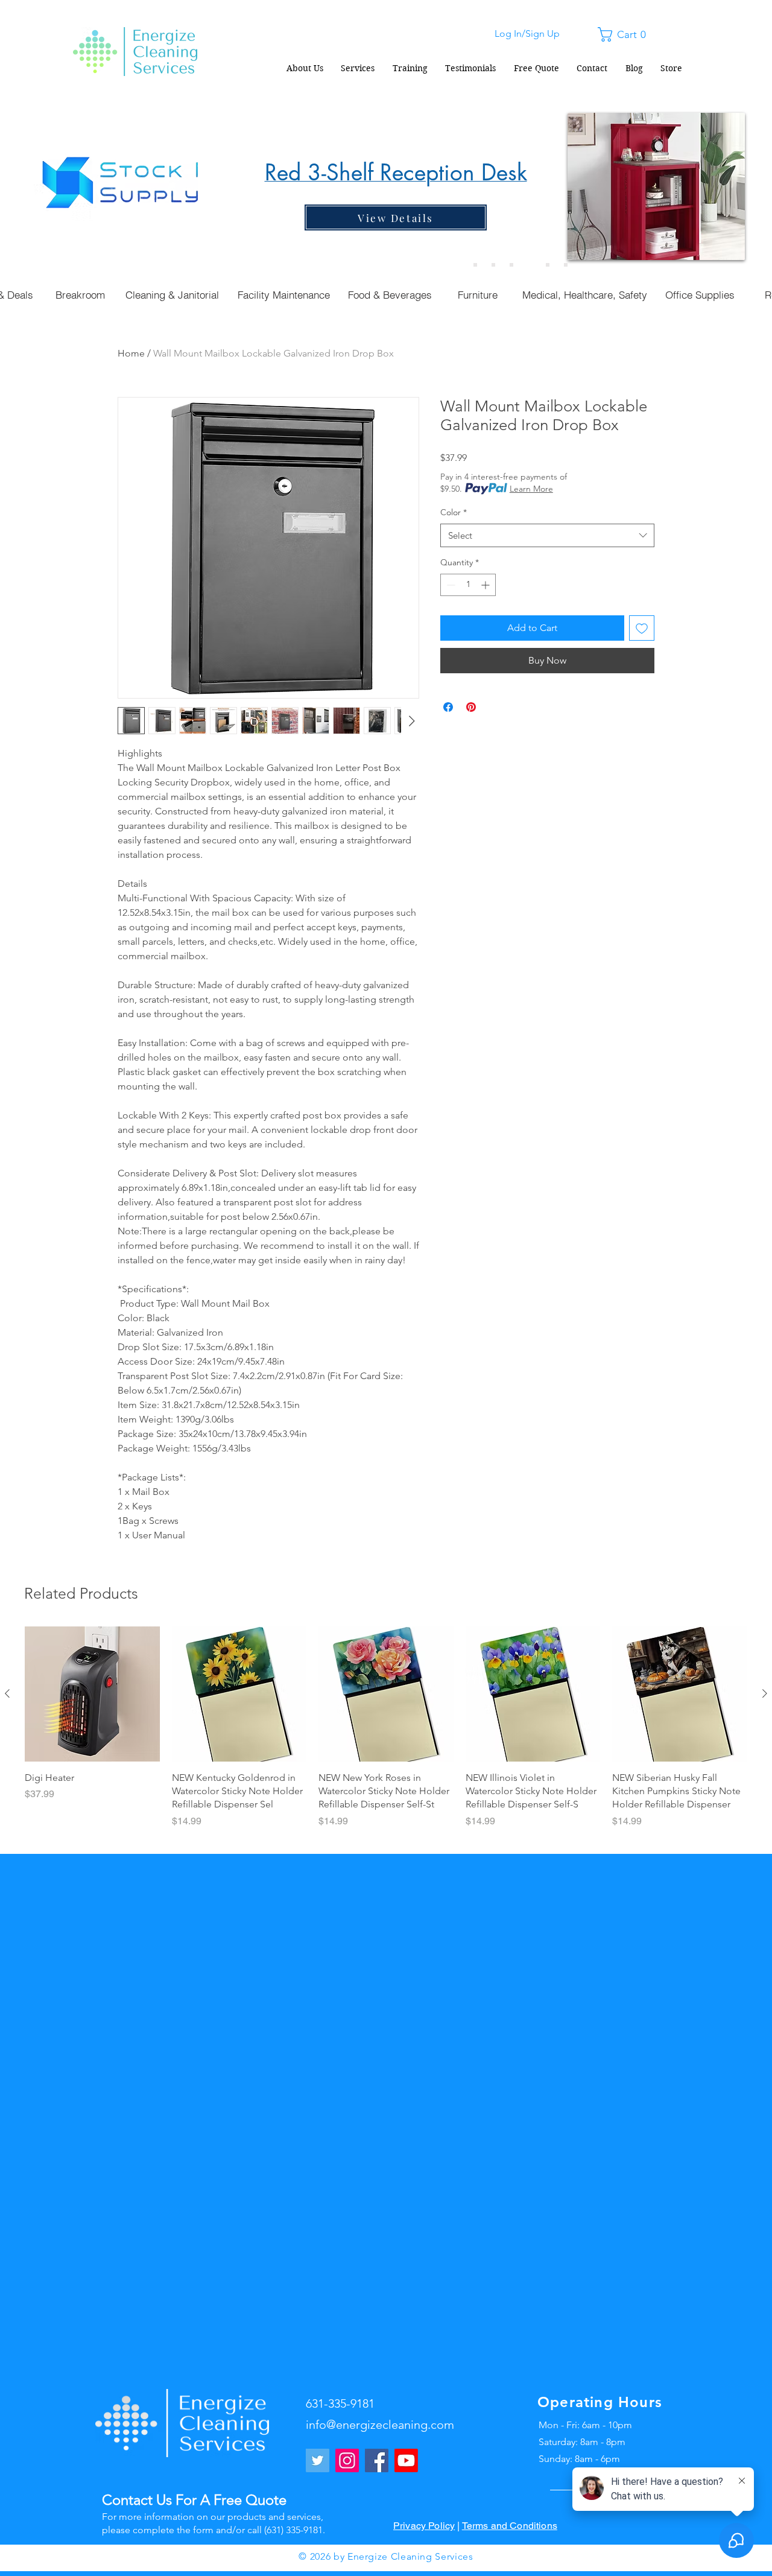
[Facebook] (377, 2460)
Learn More (531, 489)
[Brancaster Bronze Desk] (493, 265)
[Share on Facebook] (448, 707)
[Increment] (486, 585)
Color (454, 512)
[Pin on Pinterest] (471, 707)
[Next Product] (765, 1693)
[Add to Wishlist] (642, 628)
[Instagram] (347, 2460)
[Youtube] (406, 2460)
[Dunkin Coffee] (511, 265)
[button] (625, 34)
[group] (386, 1734)
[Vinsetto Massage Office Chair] (566, 265)
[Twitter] (318, 2460)
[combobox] (547, 535)
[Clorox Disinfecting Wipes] (548, 265)
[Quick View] (92, 1694)
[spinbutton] (468, 585)
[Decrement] (450, 585)
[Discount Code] (475, 265)
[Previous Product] (7, 1693)
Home (131, 353)
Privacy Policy (424, 2526)
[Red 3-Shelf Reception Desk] (530, 265)
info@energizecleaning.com (380, 2425)
